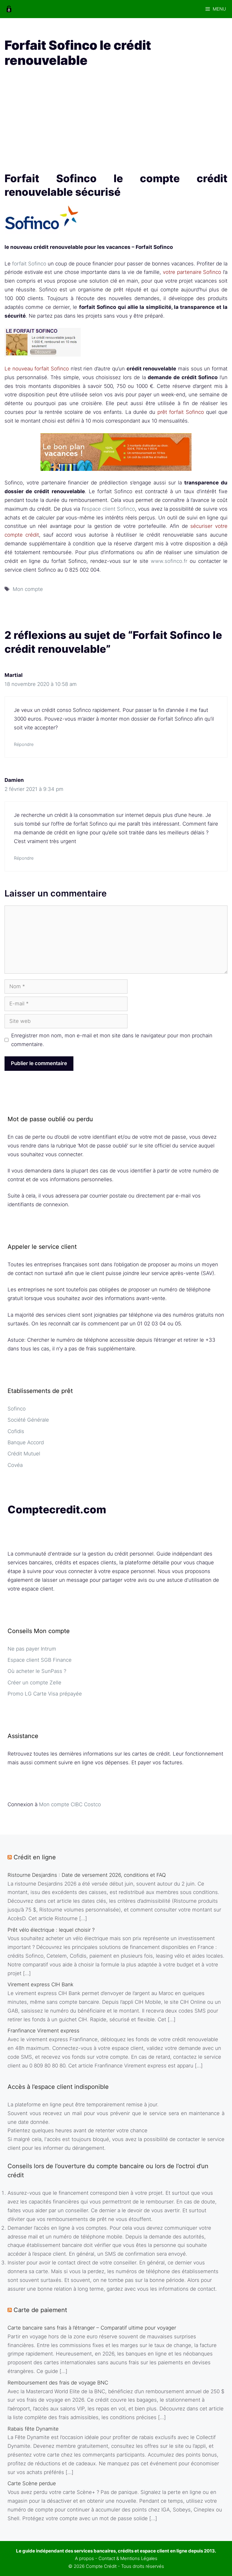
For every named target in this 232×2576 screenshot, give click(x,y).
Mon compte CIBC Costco (70, 1804)
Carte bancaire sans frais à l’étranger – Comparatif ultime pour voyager (92, 2328)
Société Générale (28, 1420)
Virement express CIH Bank (40, 1984)
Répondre (24, 744)
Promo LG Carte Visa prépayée (45, 1694)
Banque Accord (26, 1442)
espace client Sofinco (110, 509)
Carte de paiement (40, 2310)
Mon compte (28, 589)
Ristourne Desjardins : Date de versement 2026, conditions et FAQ (87, 1875)
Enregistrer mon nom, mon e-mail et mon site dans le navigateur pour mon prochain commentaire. (112, 1040)
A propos (84, 2558)
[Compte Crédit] (9, 9)
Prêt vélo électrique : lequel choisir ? (51, 1930)
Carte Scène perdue (32, 2483)
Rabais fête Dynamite (33, 2429)
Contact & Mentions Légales (128, 2558)
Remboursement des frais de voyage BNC (58, 2383)
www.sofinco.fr (169, 561)
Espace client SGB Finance (40, 1660)
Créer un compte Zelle (34, 1683)
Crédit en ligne (35, 1857)
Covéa (15, 1465)
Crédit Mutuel (24, 1454)
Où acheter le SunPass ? (37, 1671)
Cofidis (16, 1431)
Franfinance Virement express (43, 2031)
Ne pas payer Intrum (32, 1649)
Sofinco (17, 1409)
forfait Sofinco (29, 264)
